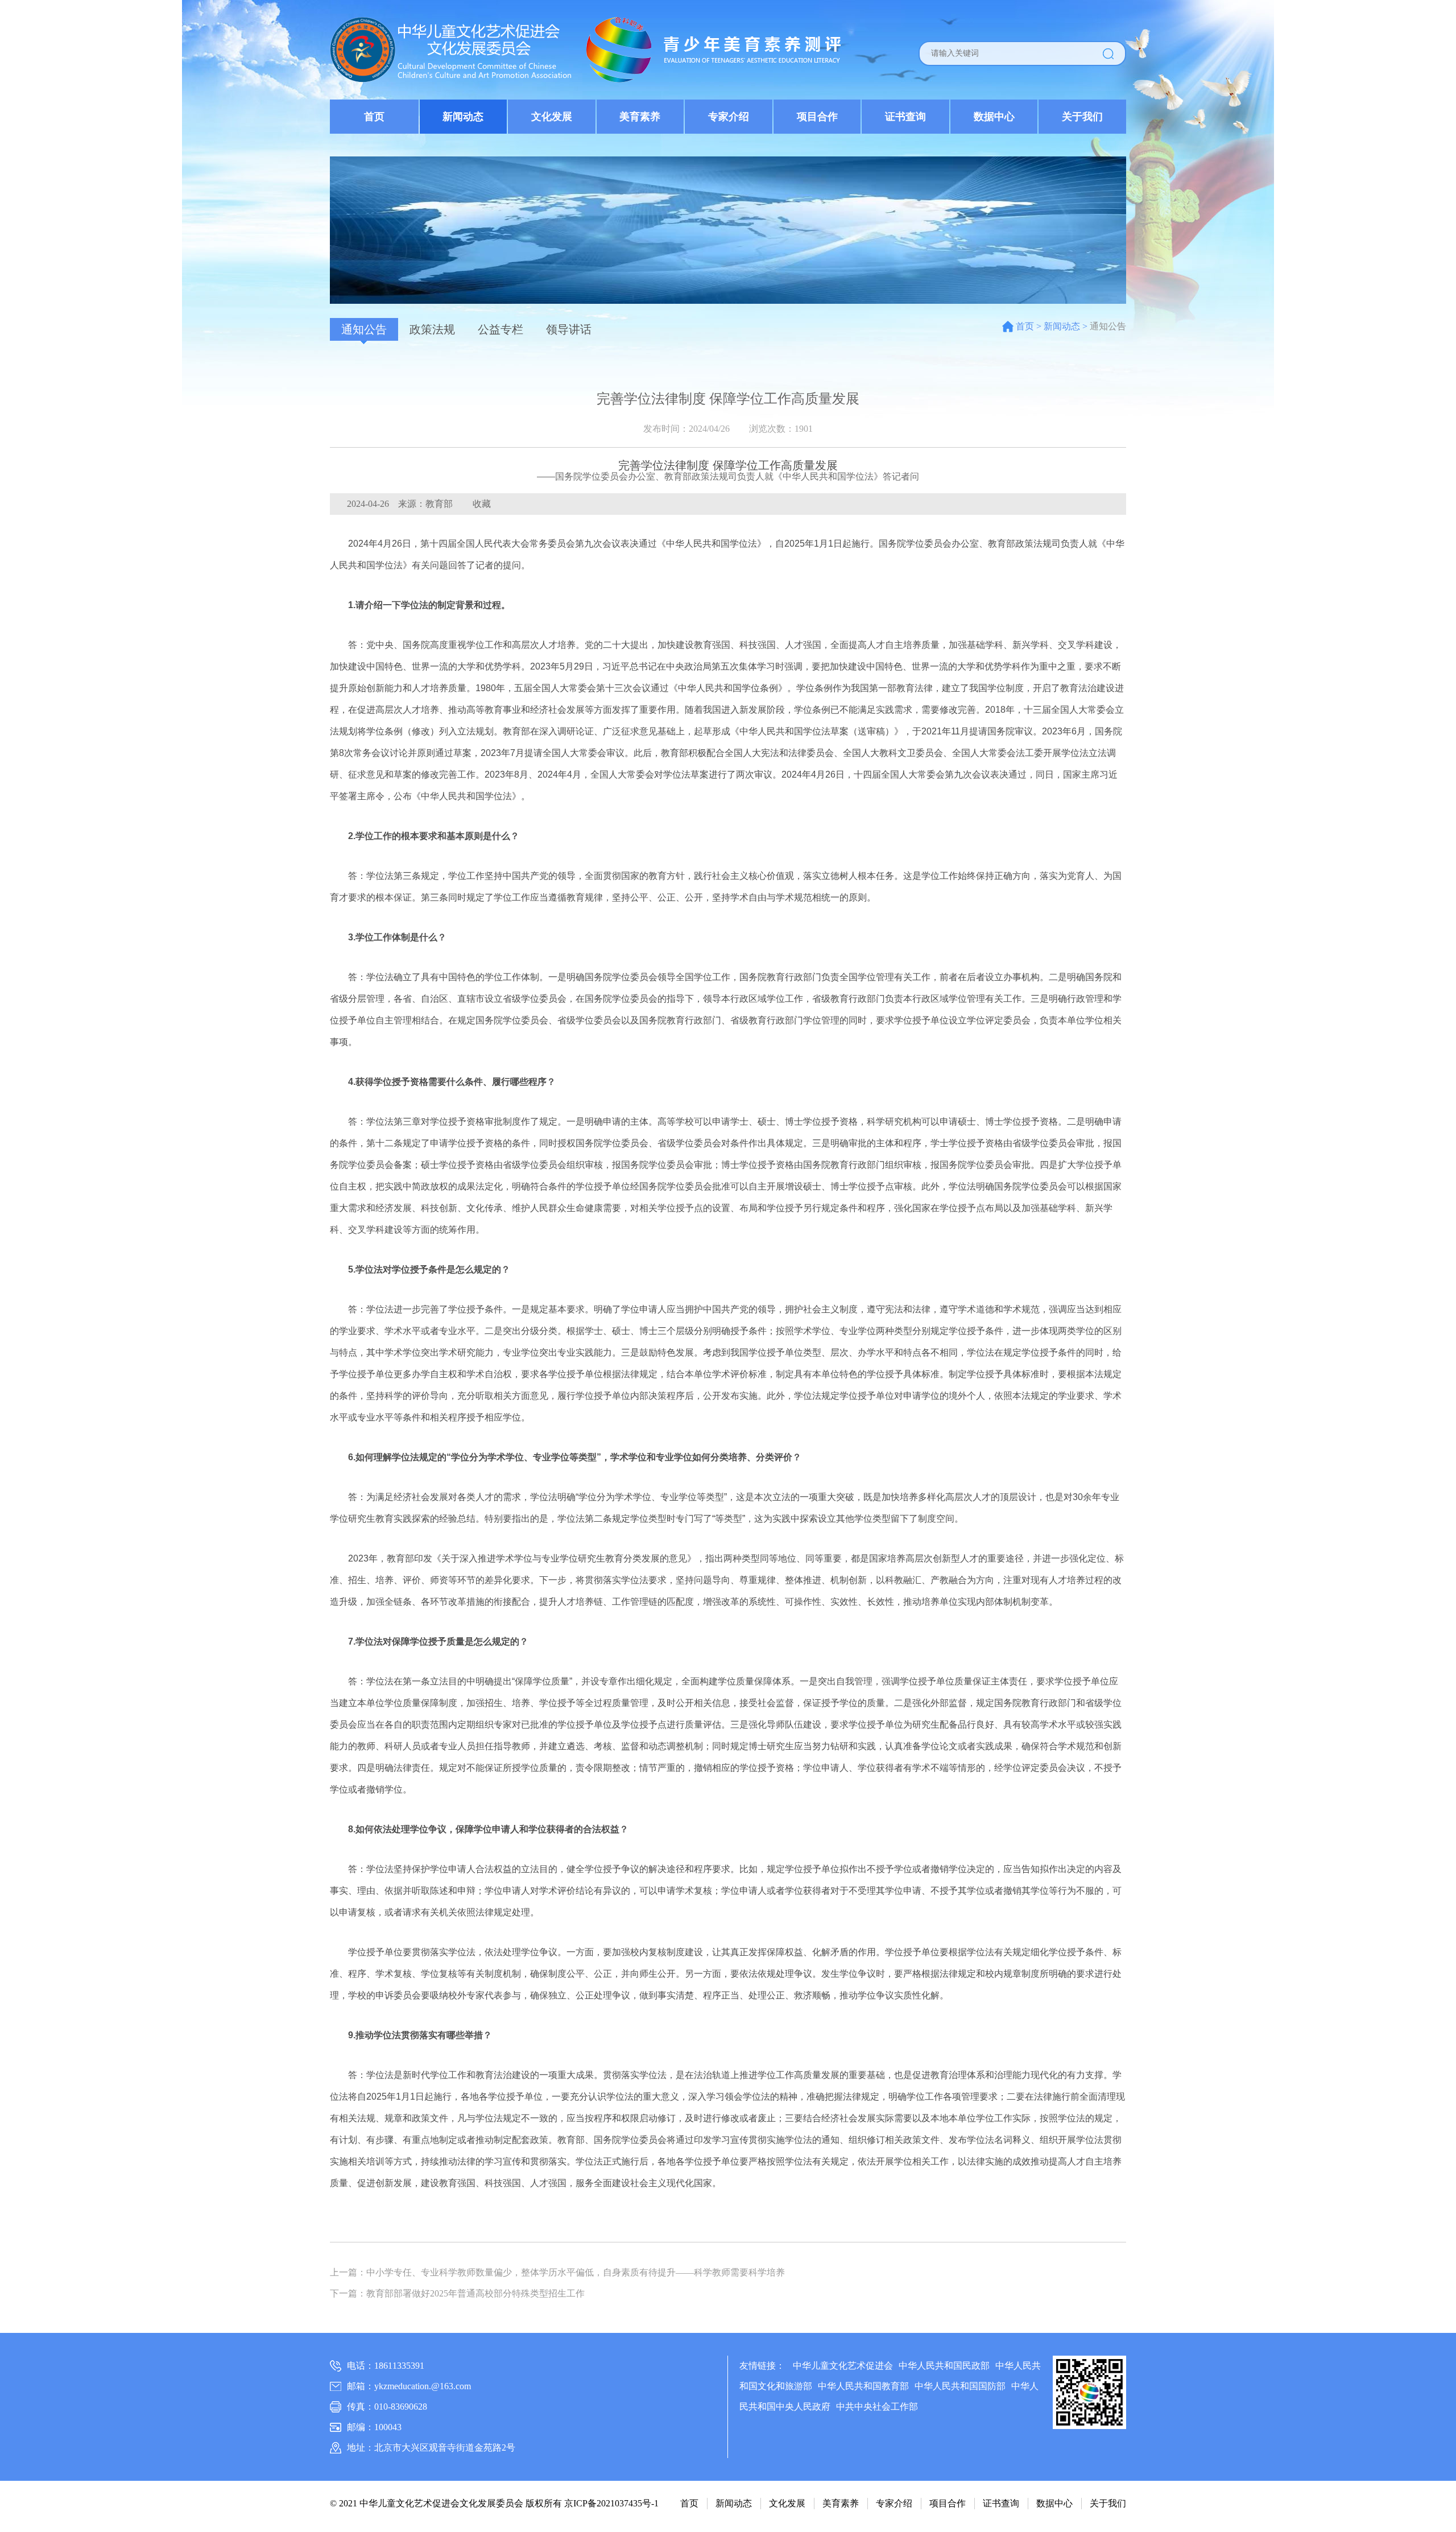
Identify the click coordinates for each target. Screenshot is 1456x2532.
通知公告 (364, 329)
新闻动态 (463, 117)
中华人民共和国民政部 (944, 2366)
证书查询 (905, 117)
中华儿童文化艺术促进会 (843, 2366)
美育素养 (640, 117)
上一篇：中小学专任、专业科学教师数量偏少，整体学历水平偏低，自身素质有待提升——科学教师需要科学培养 (557, 2272)
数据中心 (994, 117)
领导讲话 (569, 329)
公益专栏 (500, 329)
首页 (374, 117)
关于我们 (1082, 117)
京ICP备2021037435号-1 (611, 2503)
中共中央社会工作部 (877, 2407)
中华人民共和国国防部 (960, 2386)
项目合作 (817, 117)
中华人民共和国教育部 (863, 2386)
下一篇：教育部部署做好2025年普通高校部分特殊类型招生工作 (457, 2293)
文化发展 (552, 117)
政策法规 (432, 329)
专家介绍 (729, 117)
